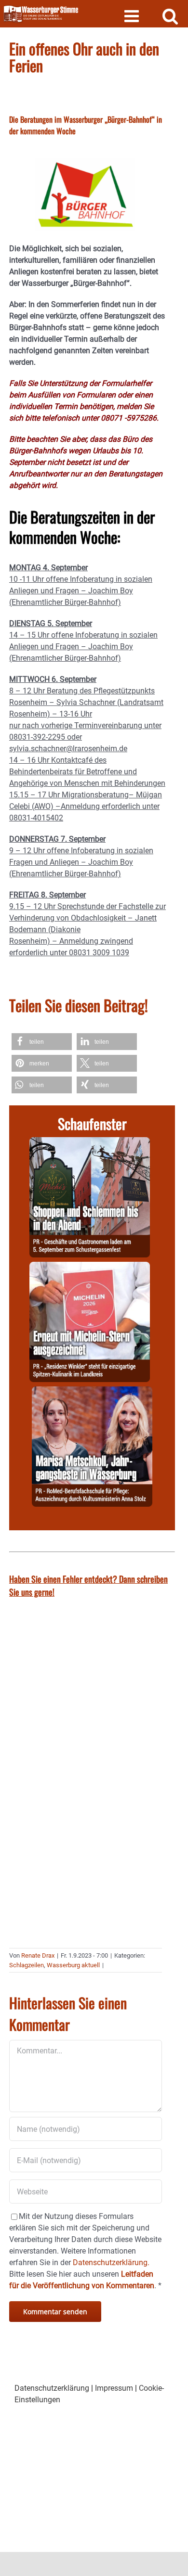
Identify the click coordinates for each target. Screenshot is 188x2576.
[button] (42, 1042)
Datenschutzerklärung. (111, 2262)
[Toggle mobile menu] (133, 16)
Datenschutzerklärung (52, 2388)
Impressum (114, 2388)
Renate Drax (38, 1955)
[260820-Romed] (92, 1392)
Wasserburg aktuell (73, 1965)
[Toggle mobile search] (170, 16)
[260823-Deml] (90, 1143)
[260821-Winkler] (90, 1267)
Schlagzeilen (27, 1965)
